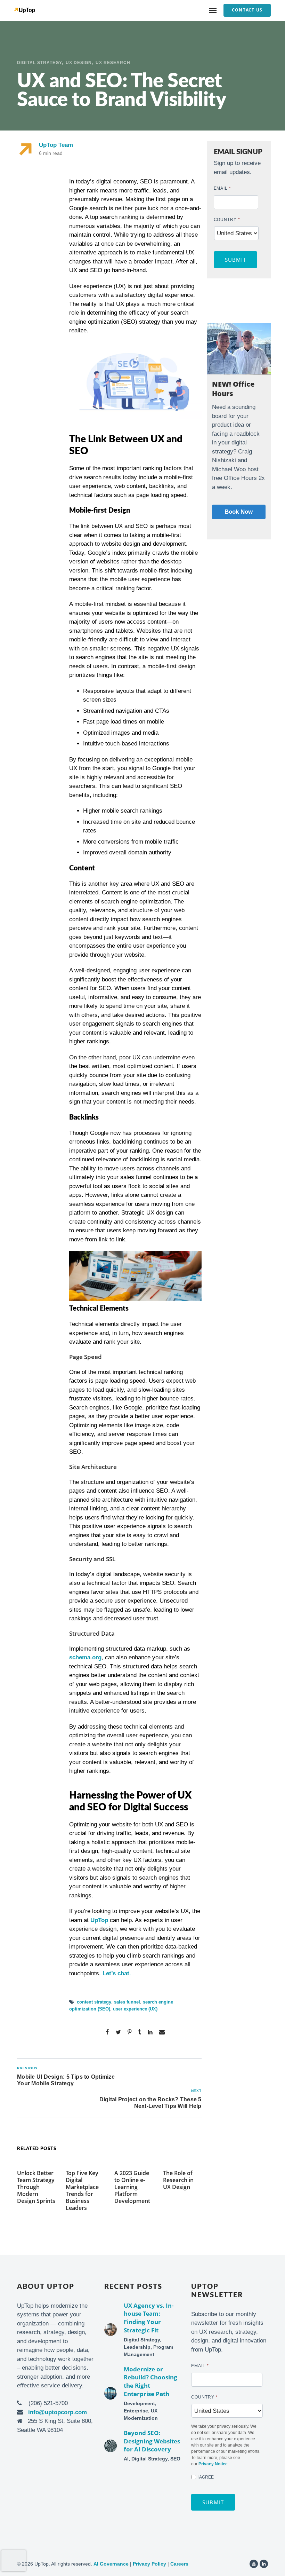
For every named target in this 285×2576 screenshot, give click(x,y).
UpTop (99, 1920)
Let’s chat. (117, 1973)
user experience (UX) (135, 2009)
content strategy (94, 2002)
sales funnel (127, 2002)
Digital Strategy (39, 63)
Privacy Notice (213, 2464)
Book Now (239, 512)
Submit (236, 260)
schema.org (85, 1657)
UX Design (79, 63)
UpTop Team (56, 145)
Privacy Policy (149, 2564)
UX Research (113, 63)
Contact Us (247, 10)
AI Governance (111, 2564)
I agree (206, 2477)
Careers (179, 2564)
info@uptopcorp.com (58, 2412)
